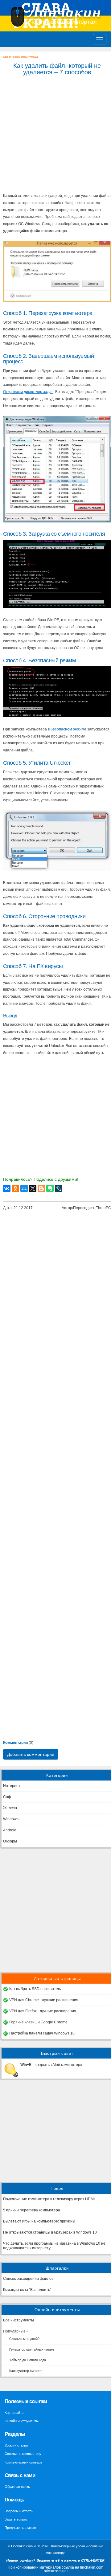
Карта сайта (14, 2413)
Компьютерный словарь (23, 2462)
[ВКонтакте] (7, 1188)
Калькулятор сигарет (26, 2371)
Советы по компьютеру (23, 2454)
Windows (34, 57)
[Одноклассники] (15, 1188)
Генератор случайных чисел (31, 2349)
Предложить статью (20, 2528)
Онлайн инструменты (22, 2421)
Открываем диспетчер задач (28, 392)
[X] (33, 1188)
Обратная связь (17, 2487)
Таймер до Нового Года (28, 2360)
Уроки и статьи (20, 57)
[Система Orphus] (55, 2564)
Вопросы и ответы (19, 2511)
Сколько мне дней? (24, 2339)
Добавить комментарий (31, 1754)
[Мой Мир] (24, 1188)
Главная (7, 57)
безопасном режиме (68, 729)
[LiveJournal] (59, 1188)
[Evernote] (50, 1188)
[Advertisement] (55, 1910)
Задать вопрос (16, 2519)
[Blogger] (41, 1188)
